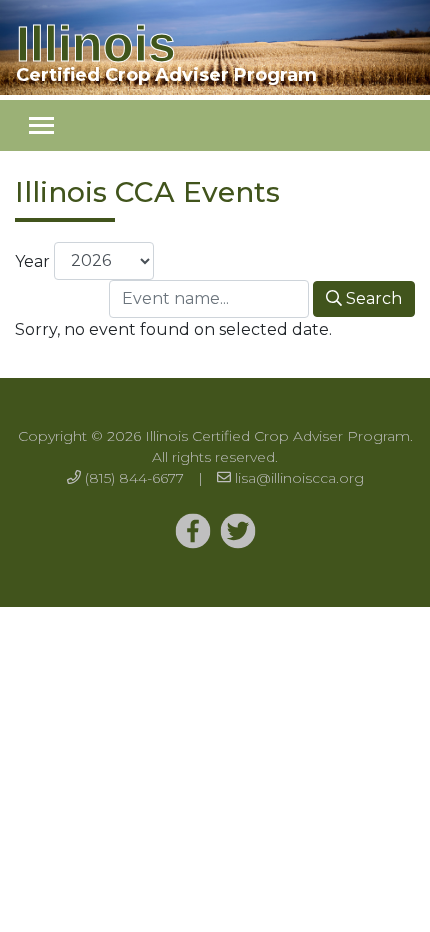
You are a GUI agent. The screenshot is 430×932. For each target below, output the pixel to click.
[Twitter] (193, 532)
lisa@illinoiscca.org (299, 478)
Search (372, 298)
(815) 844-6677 (134, 478)
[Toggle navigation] (41, 125)
